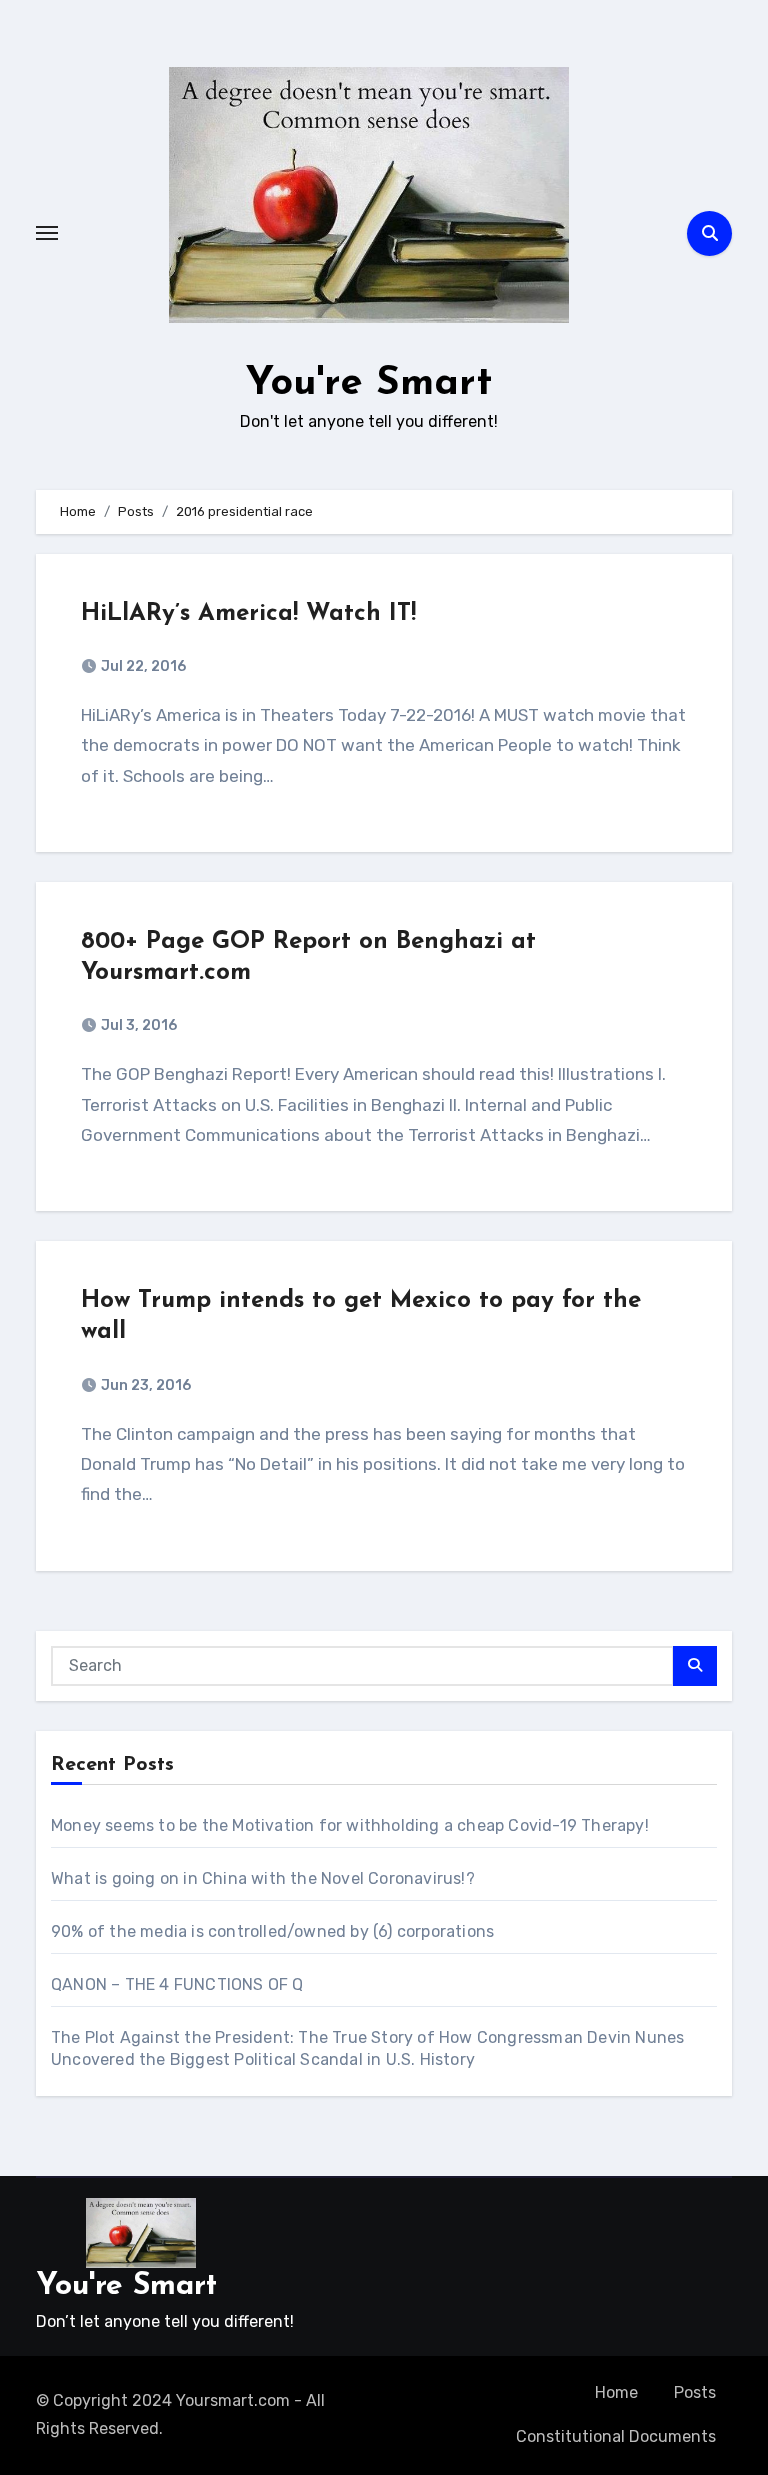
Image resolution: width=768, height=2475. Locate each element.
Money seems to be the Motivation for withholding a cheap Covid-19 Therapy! (350, 1825)
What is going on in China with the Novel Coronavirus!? (263, 1878)
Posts (695, 2392)
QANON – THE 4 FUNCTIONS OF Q (177, 1984)
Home (616, 2392)
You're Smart (369, 384)
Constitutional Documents (616, 2436)
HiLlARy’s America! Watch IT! (248, 614)
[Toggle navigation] (47, 233)
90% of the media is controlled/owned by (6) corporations (272, 1931)
